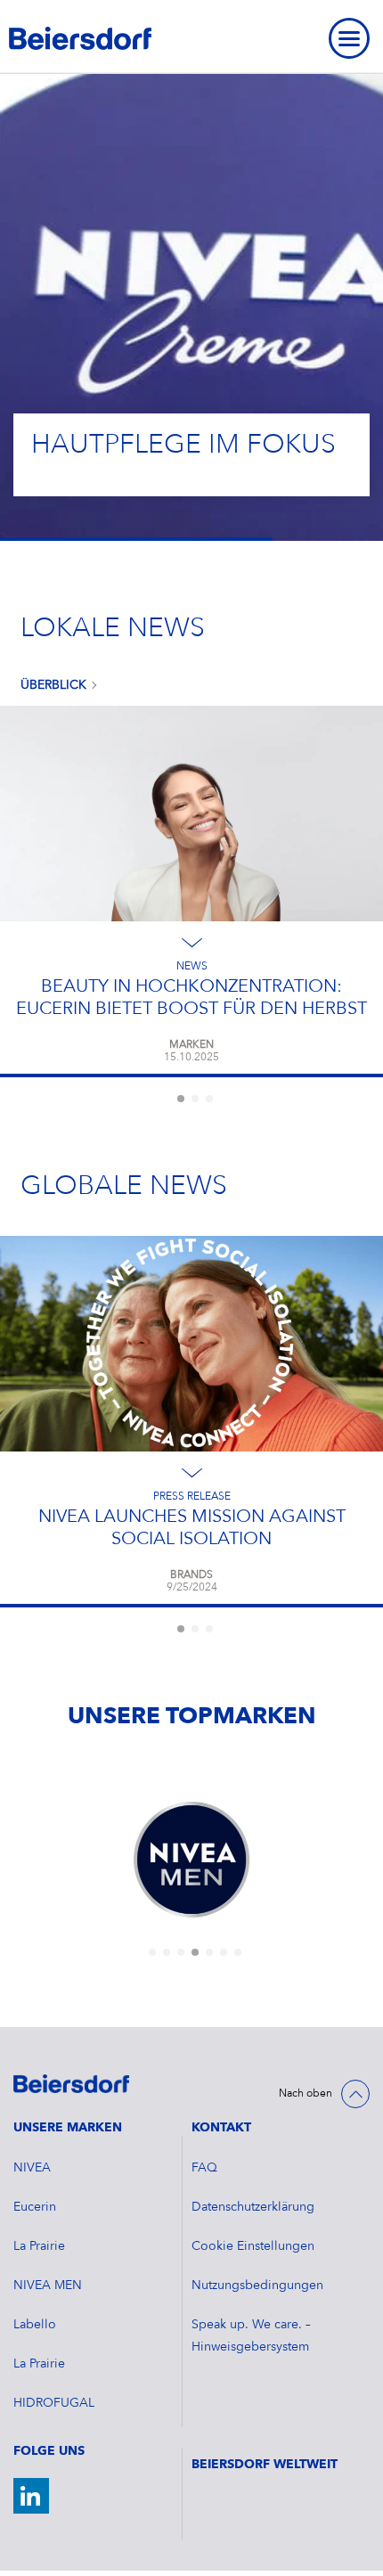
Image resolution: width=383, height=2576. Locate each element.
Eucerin (35, 2207)
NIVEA (32, 2168)
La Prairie (39, 2246)
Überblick (53, 685)
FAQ (204, 2168)
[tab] (181, 1099)
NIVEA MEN (48, 2286)
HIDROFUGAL (54, 2403)
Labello (35, 2325)
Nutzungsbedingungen (257, 2286)
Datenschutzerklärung (253, 2207)
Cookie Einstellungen (253, 2246)
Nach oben (306, 2094)
